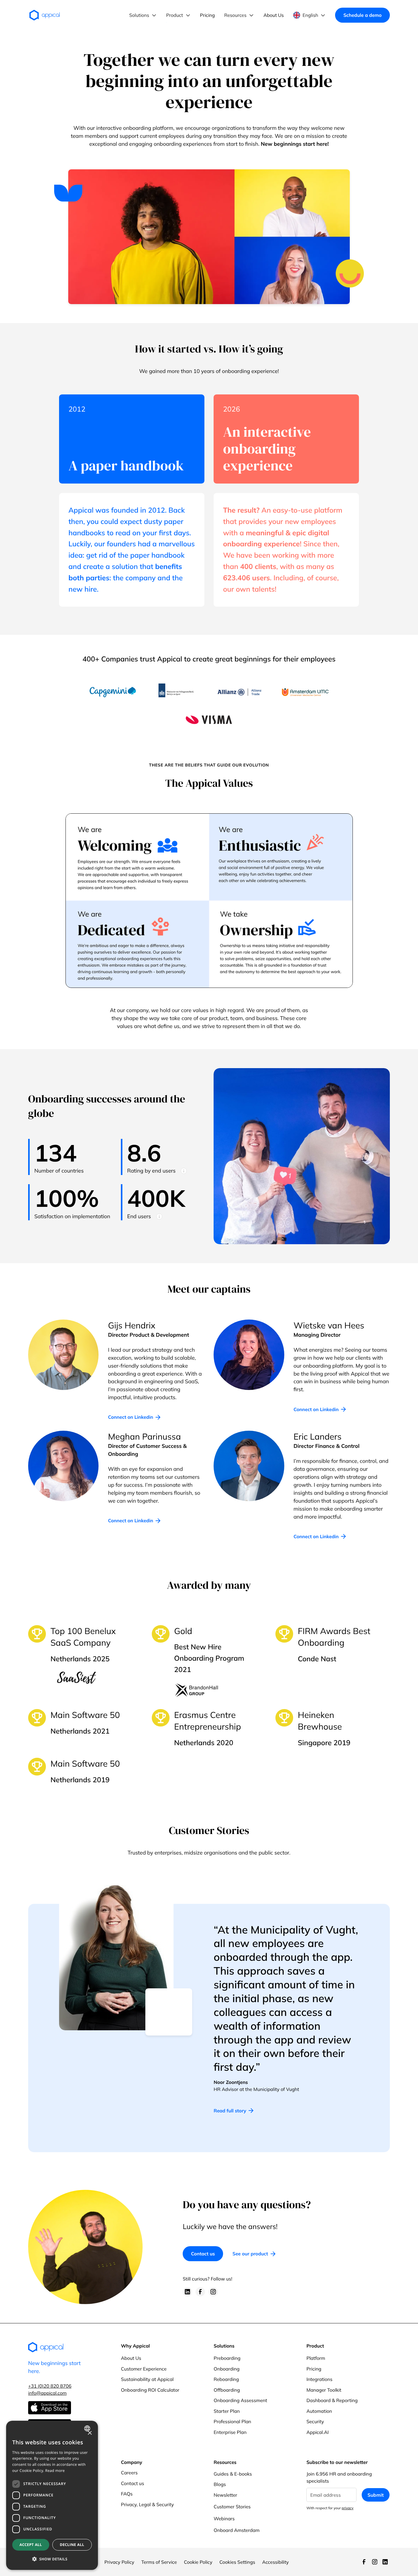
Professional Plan (232, 2422)
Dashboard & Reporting (332, 2400)
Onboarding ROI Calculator (150, 2390)
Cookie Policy (198, 2562)
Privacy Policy (119, 2562)
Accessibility (276, 2562)
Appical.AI (317, 2432)
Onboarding (227, 2369)
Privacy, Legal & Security (147, 2504)
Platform (316, 2358)
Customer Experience (144, 2369)
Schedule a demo (362, 15)
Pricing (314, 2369)
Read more (55, 2471)
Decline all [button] (72, 2545)
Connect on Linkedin (131, 1417)
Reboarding (226, 2379)
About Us (131, 2358)
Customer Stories (232, 2507)
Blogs (220, 2484)
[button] (143, 15)
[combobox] (88, 2428)
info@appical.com (47, 2393)
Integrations (319, 2379)
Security (315, 2422)
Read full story (230, 2111)
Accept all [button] (31, 2545)
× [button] (90, 2433)
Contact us (203, 2254)
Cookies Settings (237, 2562)
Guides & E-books (233, 2474)
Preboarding (227, 2358)
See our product (250, 2254)
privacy (348, 2508)
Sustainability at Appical (147, 2379)
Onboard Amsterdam (237, 2530)
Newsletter (225, 2495)
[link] (134, 1417)
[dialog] (52, 2495)
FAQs (127, 2494)
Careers (129, 2473)
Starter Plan (227, 2411)
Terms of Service (159, 2562)
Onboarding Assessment (240, 2400)
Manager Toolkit (324, 2390)
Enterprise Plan (230, 2432)
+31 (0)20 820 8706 (50, 2386)
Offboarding (227, 2390)
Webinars (224, 2519)
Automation (319, 2411)
